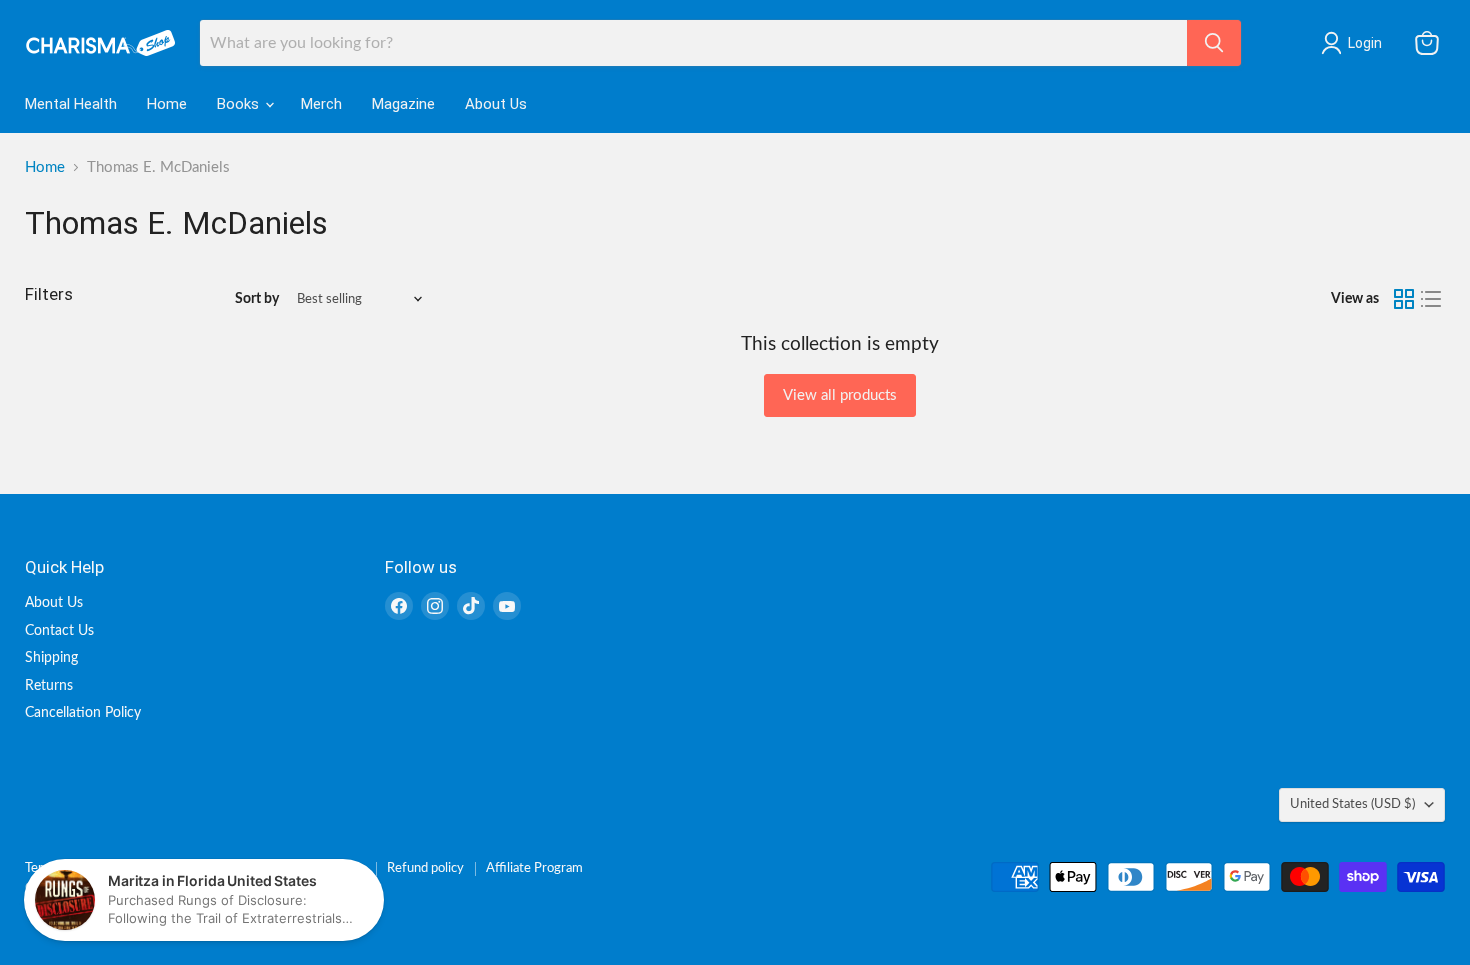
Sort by (257, 299)
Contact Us (59, 631)
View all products (840, 395)
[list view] (1432, 299)
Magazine (403, 104)
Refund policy (425, 868)
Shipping (51, 658)
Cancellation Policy (83, 713)
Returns (49, 686)
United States (1352, 804)
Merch (321, 104)
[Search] (1214, 43)
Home (167, 104)
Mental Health (71, 104)
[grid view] (1404, 299)
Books (240, 104)
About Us (496, 104)
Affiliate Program (534, 868)
